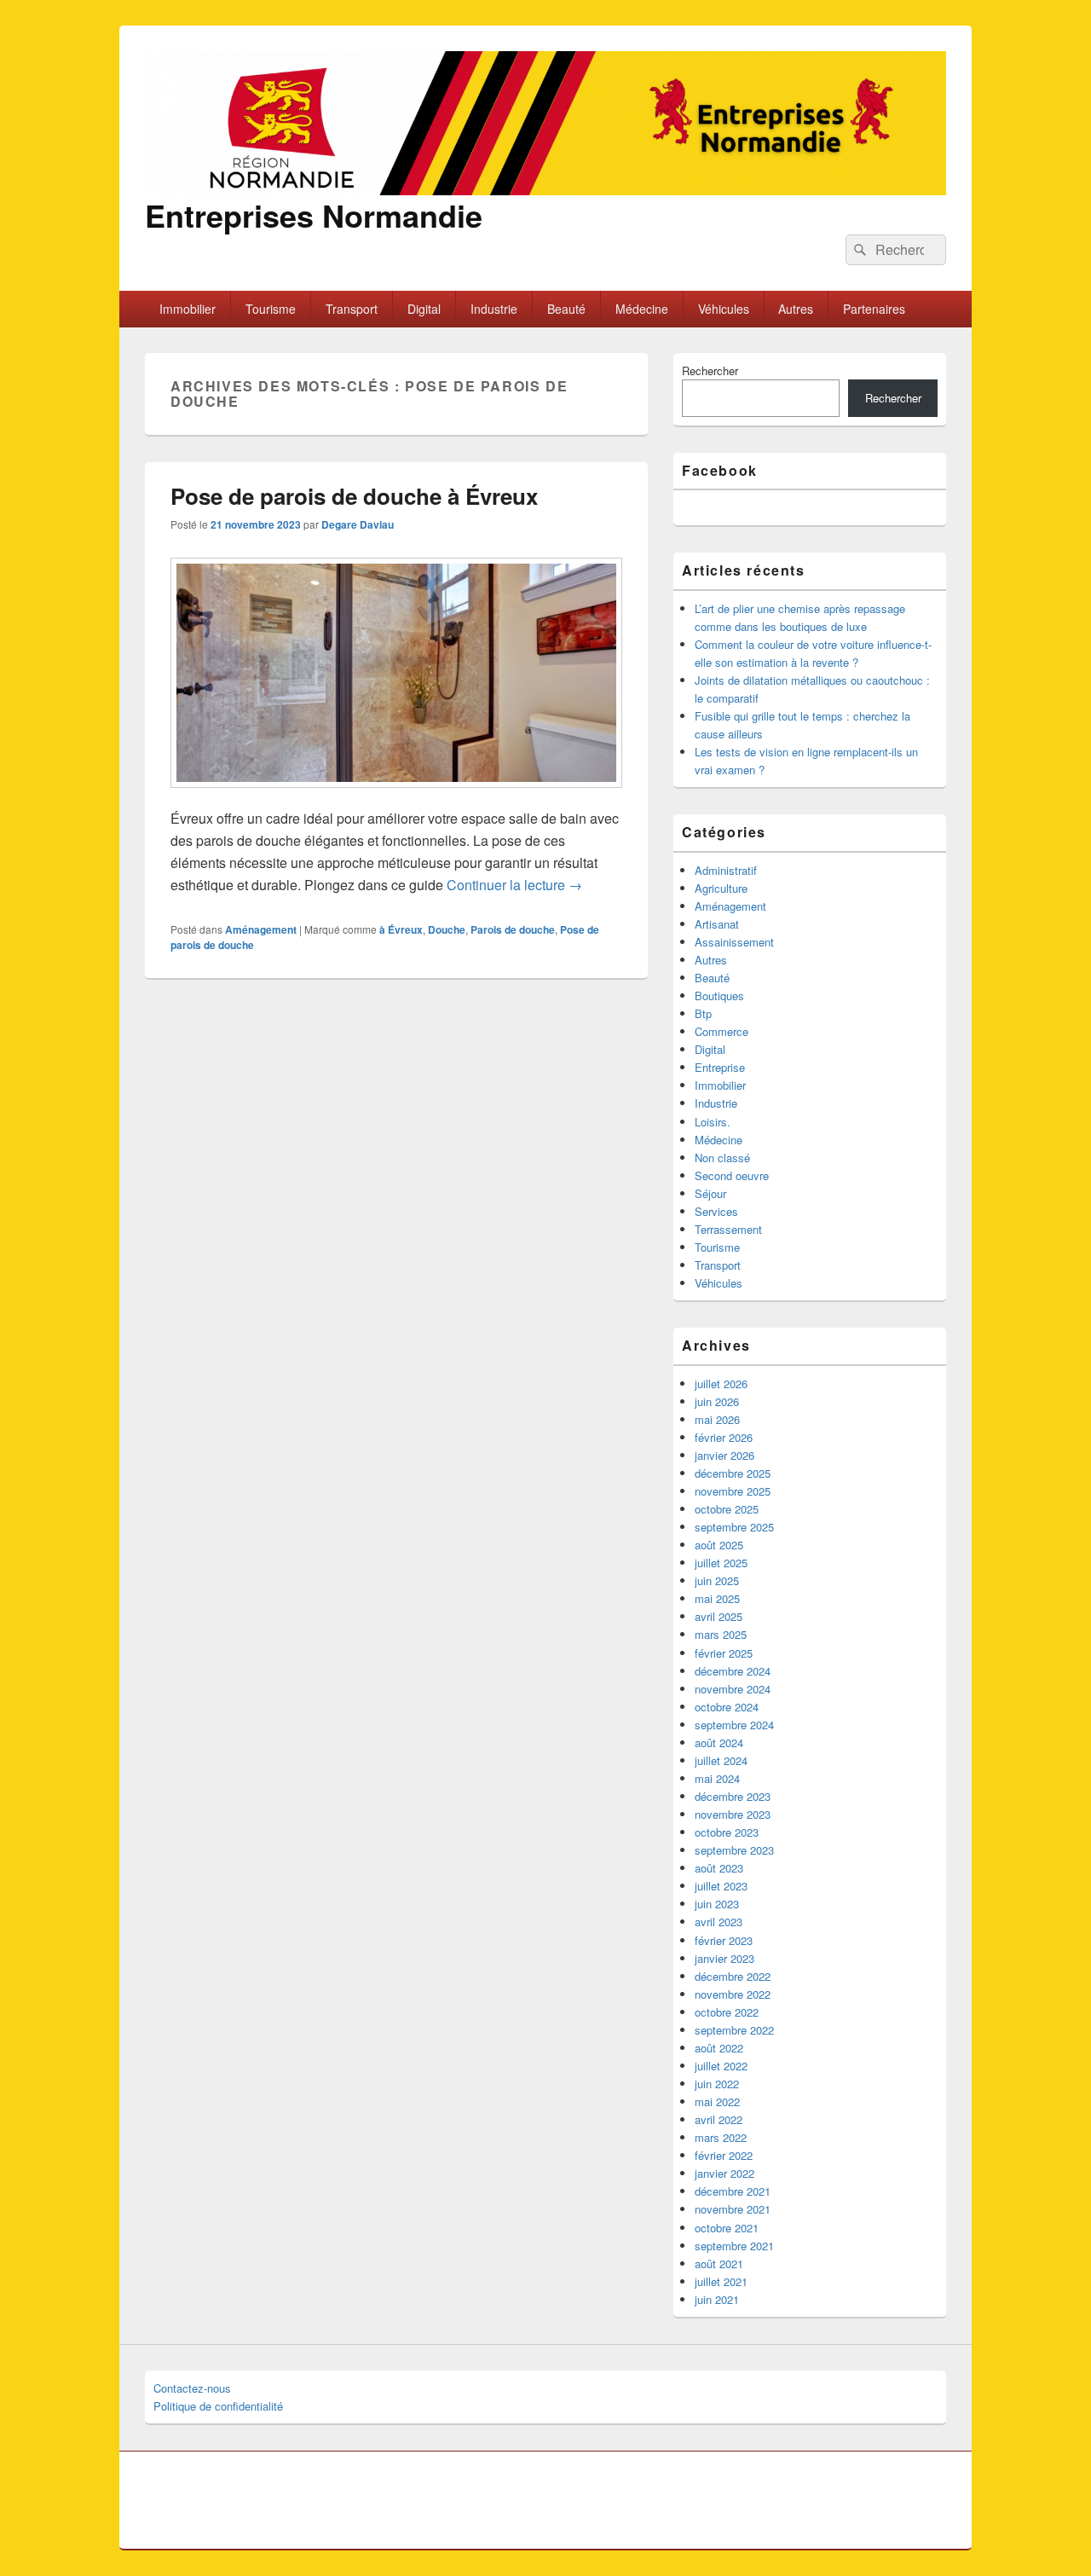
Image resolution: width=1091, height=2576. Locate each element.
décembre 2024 (733, 1671)
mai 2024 (717, 1778)
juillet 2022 (721, 2066)
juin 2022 (717, 2084)
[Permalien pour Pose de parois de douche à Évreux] (396, 796)
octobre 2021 (727, 2228)
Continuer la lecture (514, 885)
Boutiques (719, 996)
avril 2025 (719, 1616)
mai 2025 (717, 1598)
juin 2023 (717, 1904)
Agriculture (721, 888)
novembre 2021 (733, 2209)
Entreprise (720, 1067)
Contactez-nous (192, 2388)
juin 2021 (717, 2299)
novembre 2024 (733, 1689)
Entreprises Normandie (314, 215)
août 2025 (719, 1545)
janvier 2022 (724, 2173)
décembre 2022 (733, 1976)
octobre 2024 (727, 1707)
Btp (703, 1013)
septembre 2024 (734, 1725)
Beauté (566, 309)
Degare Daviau (358, 524)
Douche (447, 929)
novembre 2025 (733, 1491)
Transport (352, 309)
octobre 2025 (727, 1509)
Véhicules (724, 309)
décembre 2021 (733, 2191)
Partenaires (874, 309)
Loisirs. (713, 1122)
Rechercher (710, 370)
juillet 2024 (721, 1760)
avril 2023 (719, 1922)
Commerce (722, 1031)
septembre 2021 (734, 2246)
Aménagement (261, 929)
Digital (424, 309)
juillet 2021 (721, 2281)
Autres (796, 309)
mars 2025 (721, 1634)
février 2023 (724, 1940)
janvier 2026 (724, 1455)
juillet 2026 (721, 1384)
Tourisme (271, 309)
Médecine (642, 309)
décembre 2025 (733, 1473)
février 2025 (724, 1653)
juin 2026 (717, 1401)
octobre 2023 (727, 1832)
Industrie (494, 309)
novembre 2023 (733, 1814)
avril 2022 (719, 2119)
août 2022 (719, 2048)
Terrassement (728, 1229)
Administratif (726, 870)
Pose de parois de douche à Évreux (354, 496)
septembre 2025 (734, 1527)
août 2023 (719, 1868)
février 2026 (724, 1437)
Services (716, 1211)
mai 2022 (717, 2101)
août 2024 (719, 1742)
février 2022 (724, 2155)
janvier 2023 (724, 1958)
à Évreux (401, 929)
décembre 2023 (733, 1796)
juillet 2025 (721, 1563)
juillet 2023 (721, 1886)
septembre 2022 (734, 2030)
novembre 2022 (733, 1994)
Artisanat (717, 924)
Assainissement (734, 942)
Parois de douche (513, 929)
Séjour (710, 1193)
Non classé (722, 1158)
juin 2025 (717, 1580)
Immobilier (188, 309)
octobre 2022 (727, 2012)
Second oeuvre (732, 1175)
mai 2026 (717, 1419)
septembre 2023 (734, 1850)
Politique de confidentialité (218, 2406)
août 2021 (719, 2263)
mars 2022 (721, 2137)
